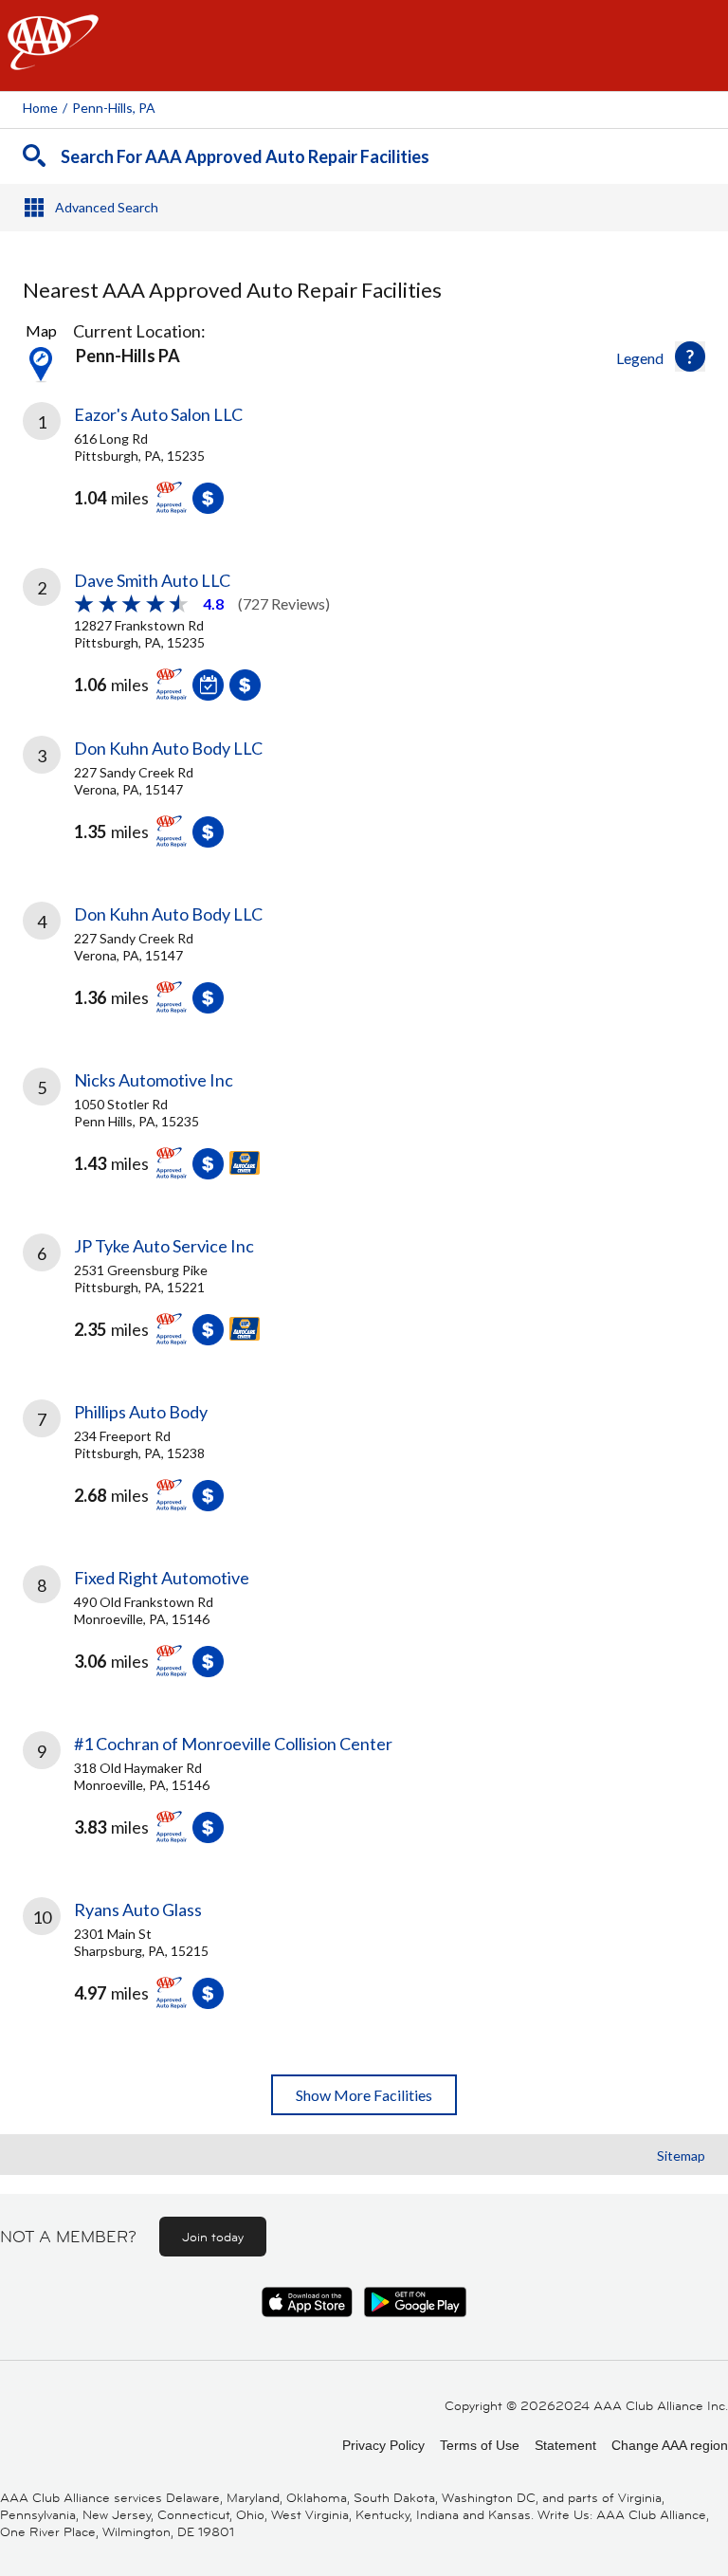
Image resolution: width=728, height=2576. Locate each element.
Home (40, 108)
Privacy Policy (383, 2445)
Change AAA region (670, 2445)
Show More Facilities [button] (364, 2095)
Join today (213, 2237)
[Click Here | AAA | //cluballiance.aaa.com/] (53, 58)
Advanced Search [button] (107, 207)
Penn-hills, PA (114, 108)
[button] (690, 356)
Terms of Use (480, 2445)
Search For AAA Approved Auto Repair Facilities (245, 156)
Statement (565, 2445)
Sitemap (681, 2156)
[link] (364, 472)
